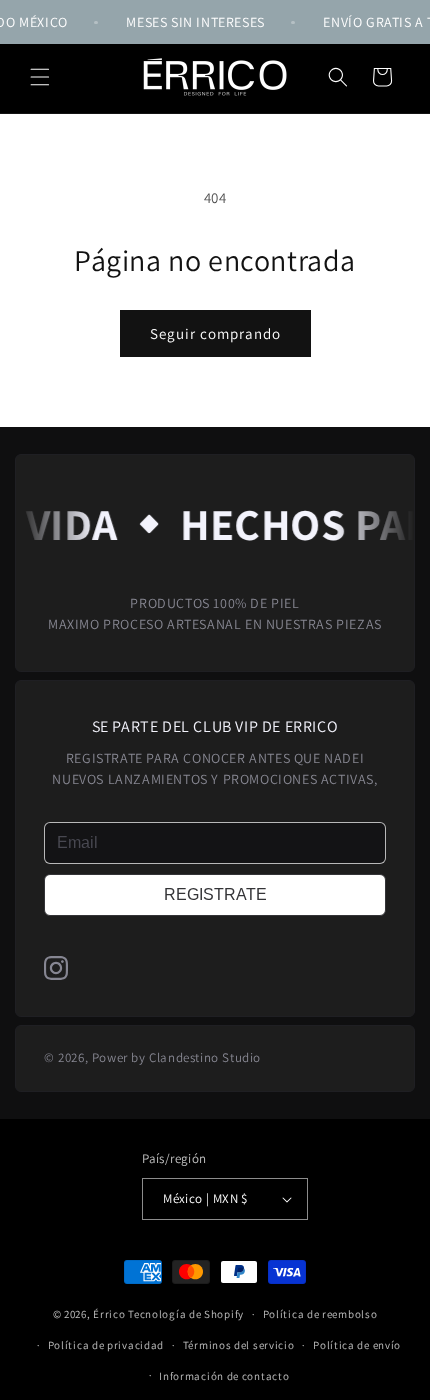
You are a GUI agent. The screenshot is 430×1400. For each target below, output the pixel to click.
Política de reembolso (320, 1314)
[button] (40, 77)
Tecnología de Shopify (186, 1314)
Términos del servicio (239, 1345)
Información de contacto (224, 1376)
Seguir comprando (215, 333)
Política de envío (357, 1345)
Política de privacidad (106, 1345)
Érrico (109, 1314)
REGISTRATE (215, 894)
